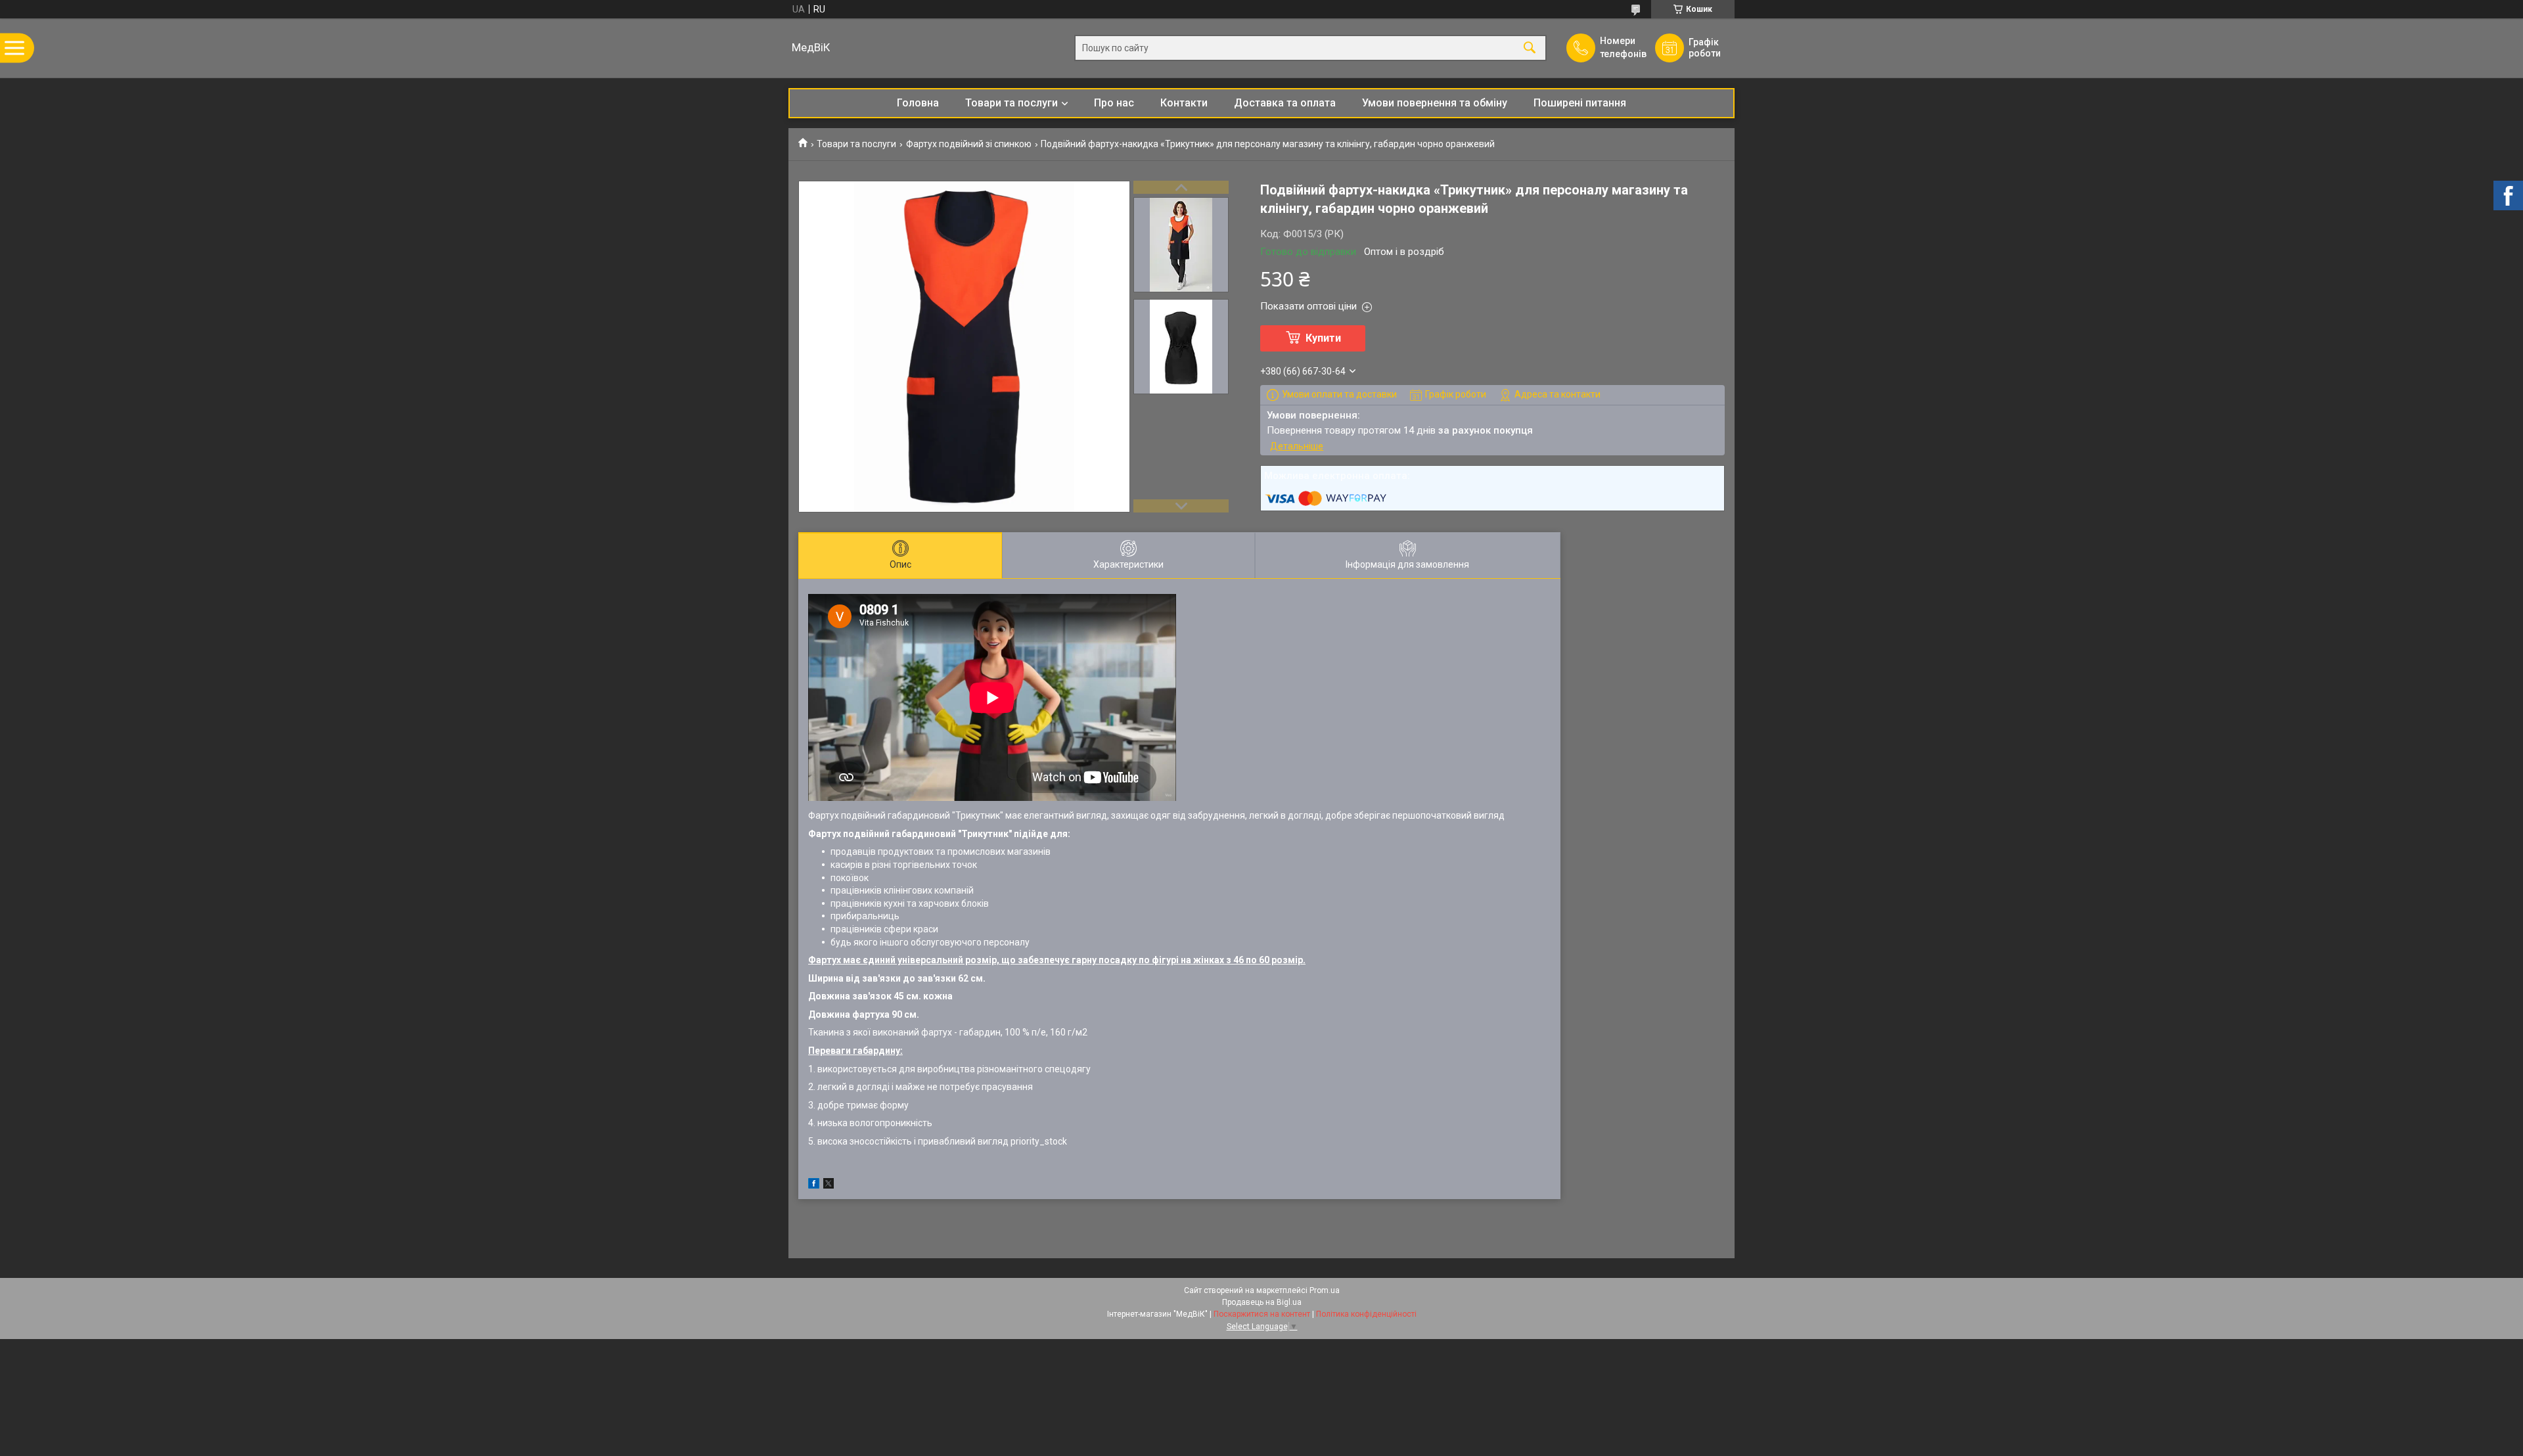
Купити (1323, 338)
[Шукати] (1530, 48)
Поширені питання (1580, 103)
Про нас (1114, 103)
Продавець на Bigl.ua (1262, 1302)
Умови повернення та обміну (1435, 103)
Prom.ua (1325, 1290)
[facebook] (814, 1185)
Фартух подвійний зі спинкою (969, 144)
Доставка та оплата (1285, 103)
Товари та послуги (1011, 103)
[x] (829, 1185)
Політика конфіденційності (1366, 1314)
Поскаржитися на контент (1262, 1314)
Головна (918, 103)
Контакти (1184, 103)
